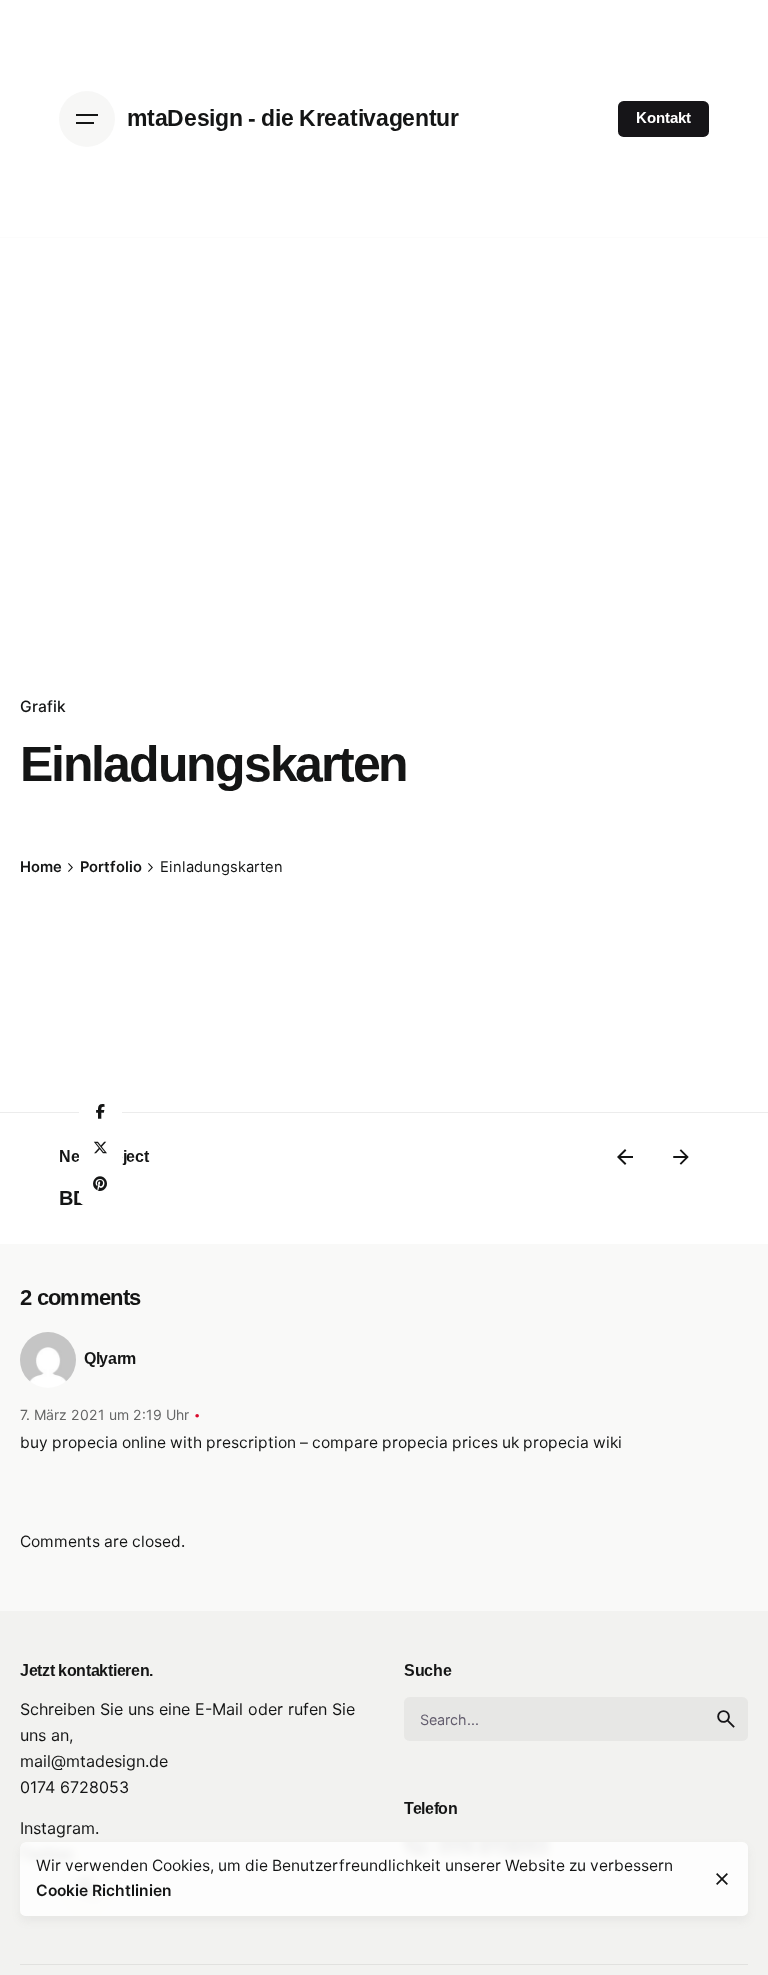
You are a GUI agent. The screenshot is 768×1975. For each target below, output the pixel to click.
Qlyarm (110, 1358)
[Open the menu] (87, 119)
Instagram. (59, 1828)
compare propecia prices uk (415, 1442)
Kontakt (663, 118)
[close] (722, 1879)
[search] (726, 1719)
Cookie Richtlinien (104, 1890)
